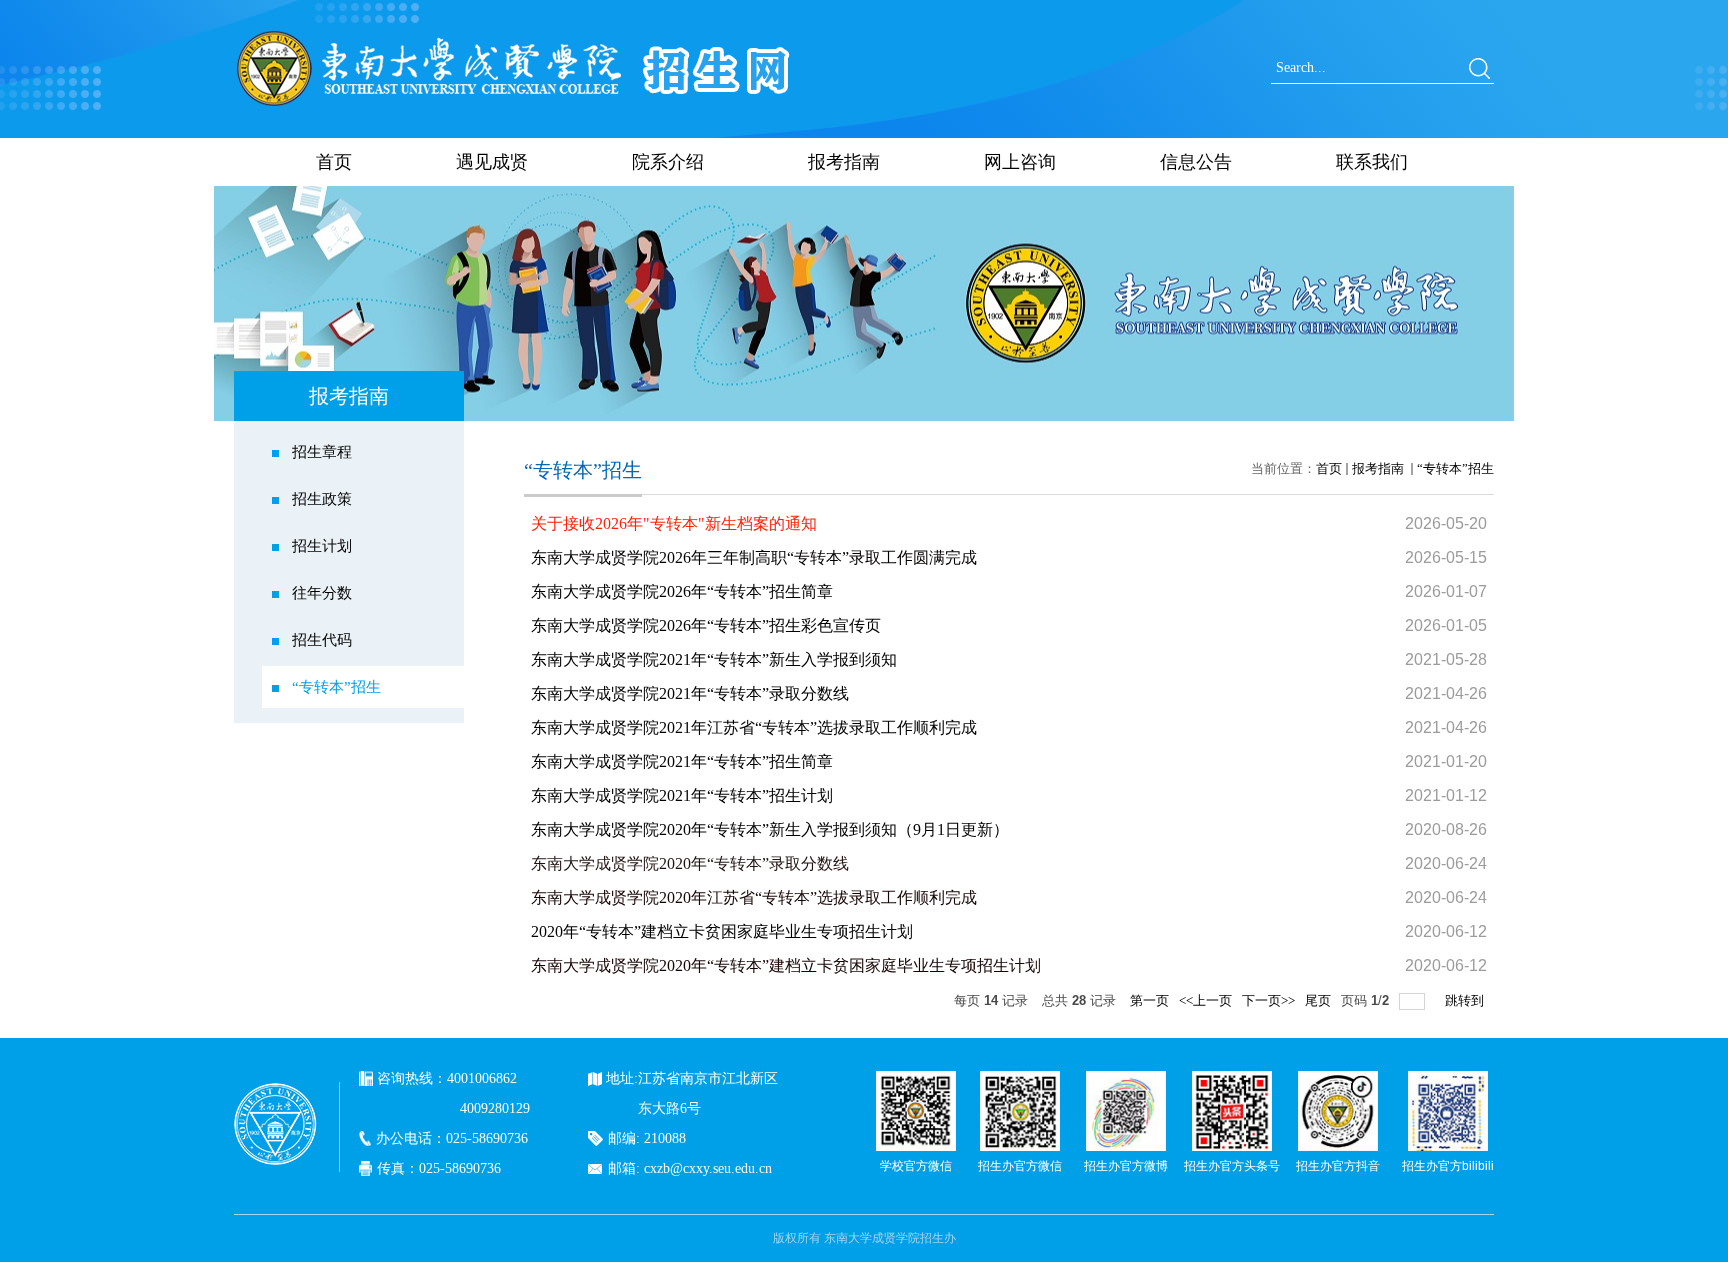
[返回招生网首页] (514, 34)
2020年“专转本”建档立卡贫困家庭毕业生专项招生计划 (722, 931)
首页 (334, 162)
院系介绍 (668, 162)
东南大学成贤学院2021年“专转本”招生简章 (682, 761)
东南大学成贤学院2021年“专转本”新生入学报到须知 (714, 659)
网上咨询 (1020, 162)
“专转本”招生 (1455, 468)
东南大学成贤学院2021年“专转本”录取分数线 (690, 693)
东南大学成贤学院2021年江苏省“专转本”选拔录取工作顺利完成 (754, 727)
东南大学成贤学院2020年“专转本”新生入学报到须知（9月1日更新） (770, 829)
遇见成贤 (492, 162)
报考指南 (844, 162)
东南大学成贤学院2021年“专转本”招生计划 (682, 795)
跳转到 (1466, 1000)
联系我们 (1372, 162)
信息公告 (1196, 162)
